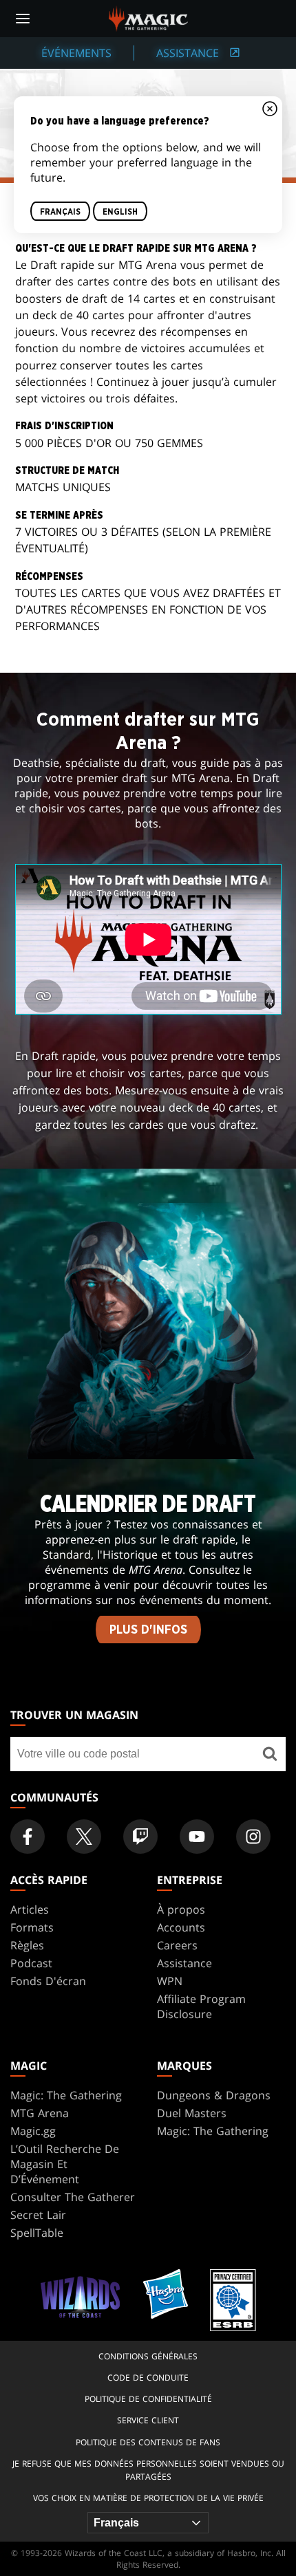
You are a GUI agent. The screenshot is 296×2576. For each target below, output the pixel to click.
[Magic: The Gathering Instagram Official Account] (253, 1837)
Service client (148, 2420)
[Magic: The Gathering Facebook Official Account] (28, 1837)
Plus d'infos (148, 1630)
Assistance (184, 1963)
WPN (170, 1981)
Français (60, 211)
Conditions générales (148, 2356)
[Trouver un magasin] (270, 1754)
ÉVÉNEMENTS (76, 53)
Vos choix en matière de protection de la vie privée (148, 2498)
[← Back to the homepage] (148, 17)
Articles (30, 1909)
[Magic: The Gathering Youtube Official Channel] (197, 1837)
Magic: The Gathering (66, 2095)
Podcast (31, 1963)
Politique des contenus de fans (148, 2442)
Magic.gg (33, 2131)
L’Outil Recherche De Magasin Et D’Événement (65, 2164)
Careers (177, 1945)
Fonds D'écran (48, 1981)
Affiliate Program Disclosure (201, 2006)
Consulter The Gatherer (73, 2197)
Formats (32, 1927)
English (120, 211)
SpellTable (37, 2233)
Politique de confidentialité (148, 2399)
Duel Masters (192, 2113)
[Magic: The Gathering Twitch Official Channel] (140, 1837)
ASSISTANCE (189, 53)
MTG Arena (40, 2113)
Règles (27, 1945)
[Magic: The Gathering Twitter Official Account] (84, 1837)
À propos (181, 1909)
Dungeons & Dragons (214, 2095)
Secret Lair (38, 2215)
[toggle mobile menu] (23, 19)
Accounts (181, 1927)
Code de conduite (148, 2378)
